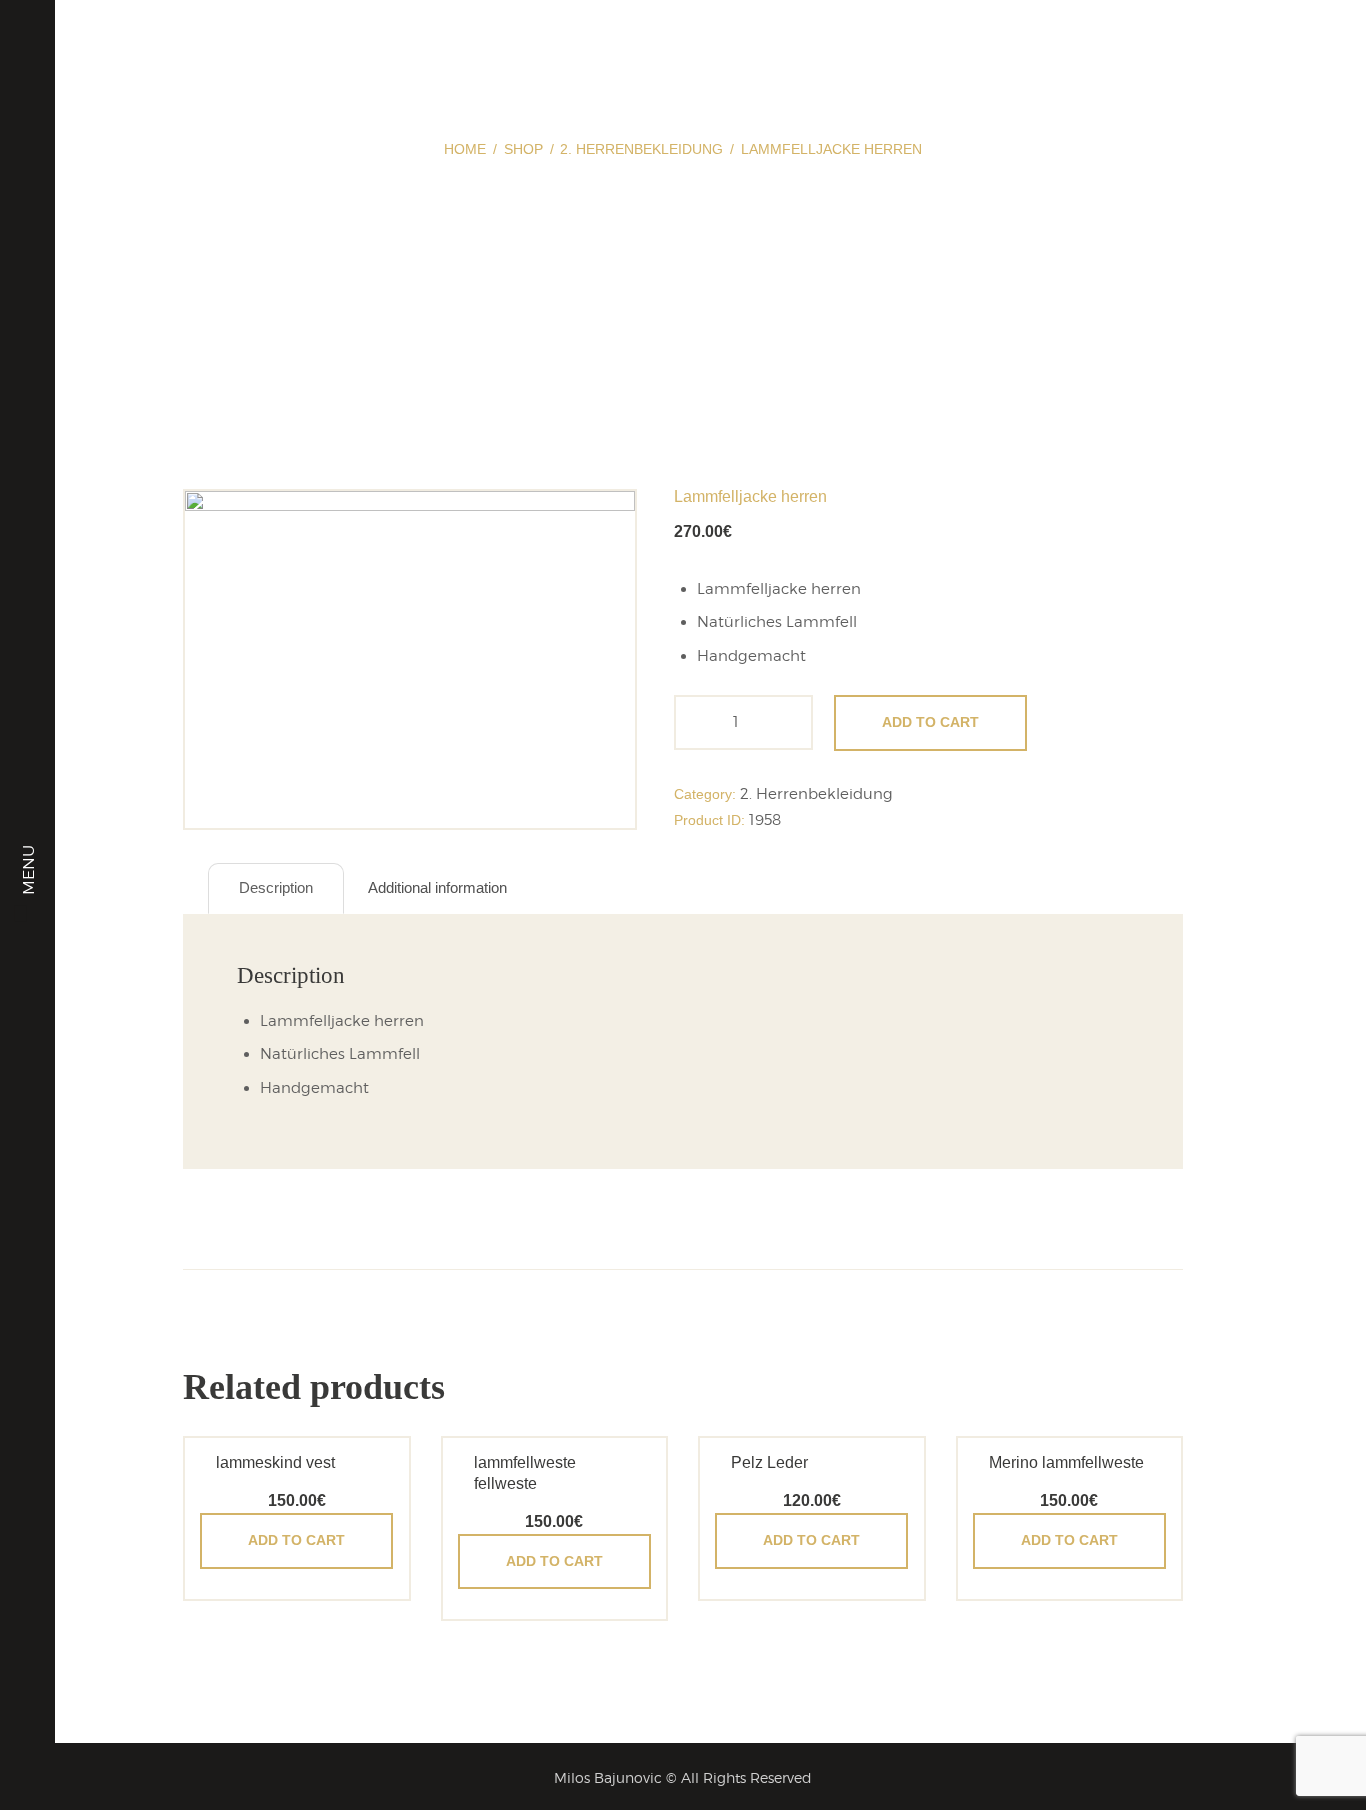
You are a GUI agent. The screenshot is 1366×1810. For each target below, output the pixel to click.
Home (465, 149)
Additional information (437, 887)
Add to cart (930, 722)
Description (276, 887)
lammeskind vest (275, 1462)
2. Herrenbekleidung (641, 149)
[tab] (276, 888)
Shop (523, 149)
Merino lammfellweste (1066, 1462)
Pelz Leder (769, 1462)
